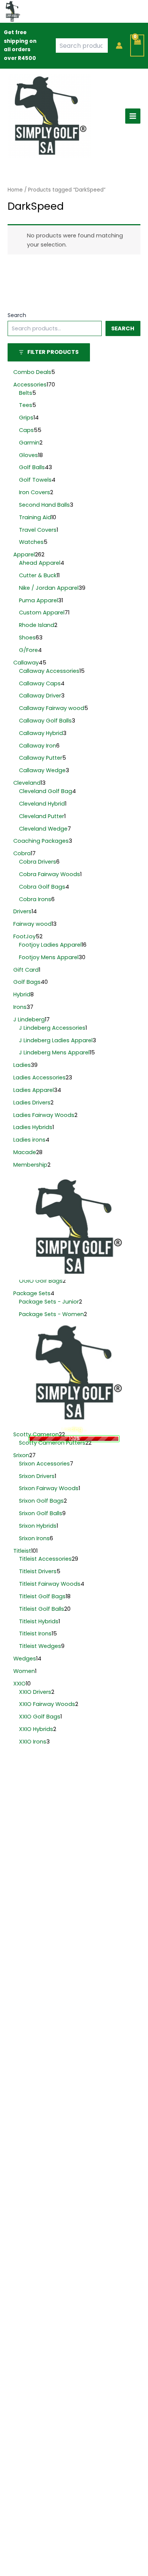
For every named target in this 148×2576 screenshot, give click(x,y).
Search (17, 315)
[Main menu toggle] (133, 116)
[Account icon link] (119, 46)
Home (15, 190)
